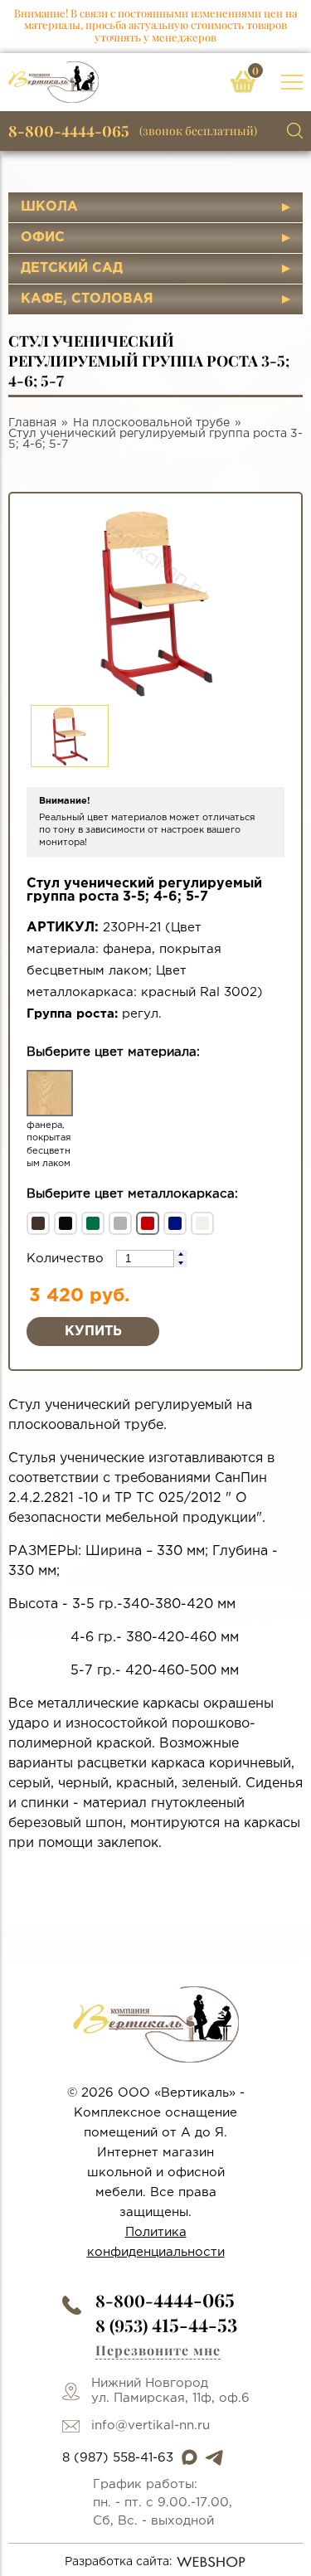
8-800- (165, 2300)
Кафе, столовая (87, 299)
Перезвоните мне (158, 2350)
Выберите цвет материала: (113, 1052)
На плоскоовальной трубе (151, 423)
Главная (32, 423)
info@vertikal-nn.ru (151, 2425)
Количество (67, 1259)
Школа (49, 207)
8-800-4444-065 (69, 131)
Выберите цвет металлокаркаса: (132, 1194)
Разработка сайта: (119, 2562)
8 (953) (166, 2325)
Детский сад (72, 268)
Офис (43, 238)
